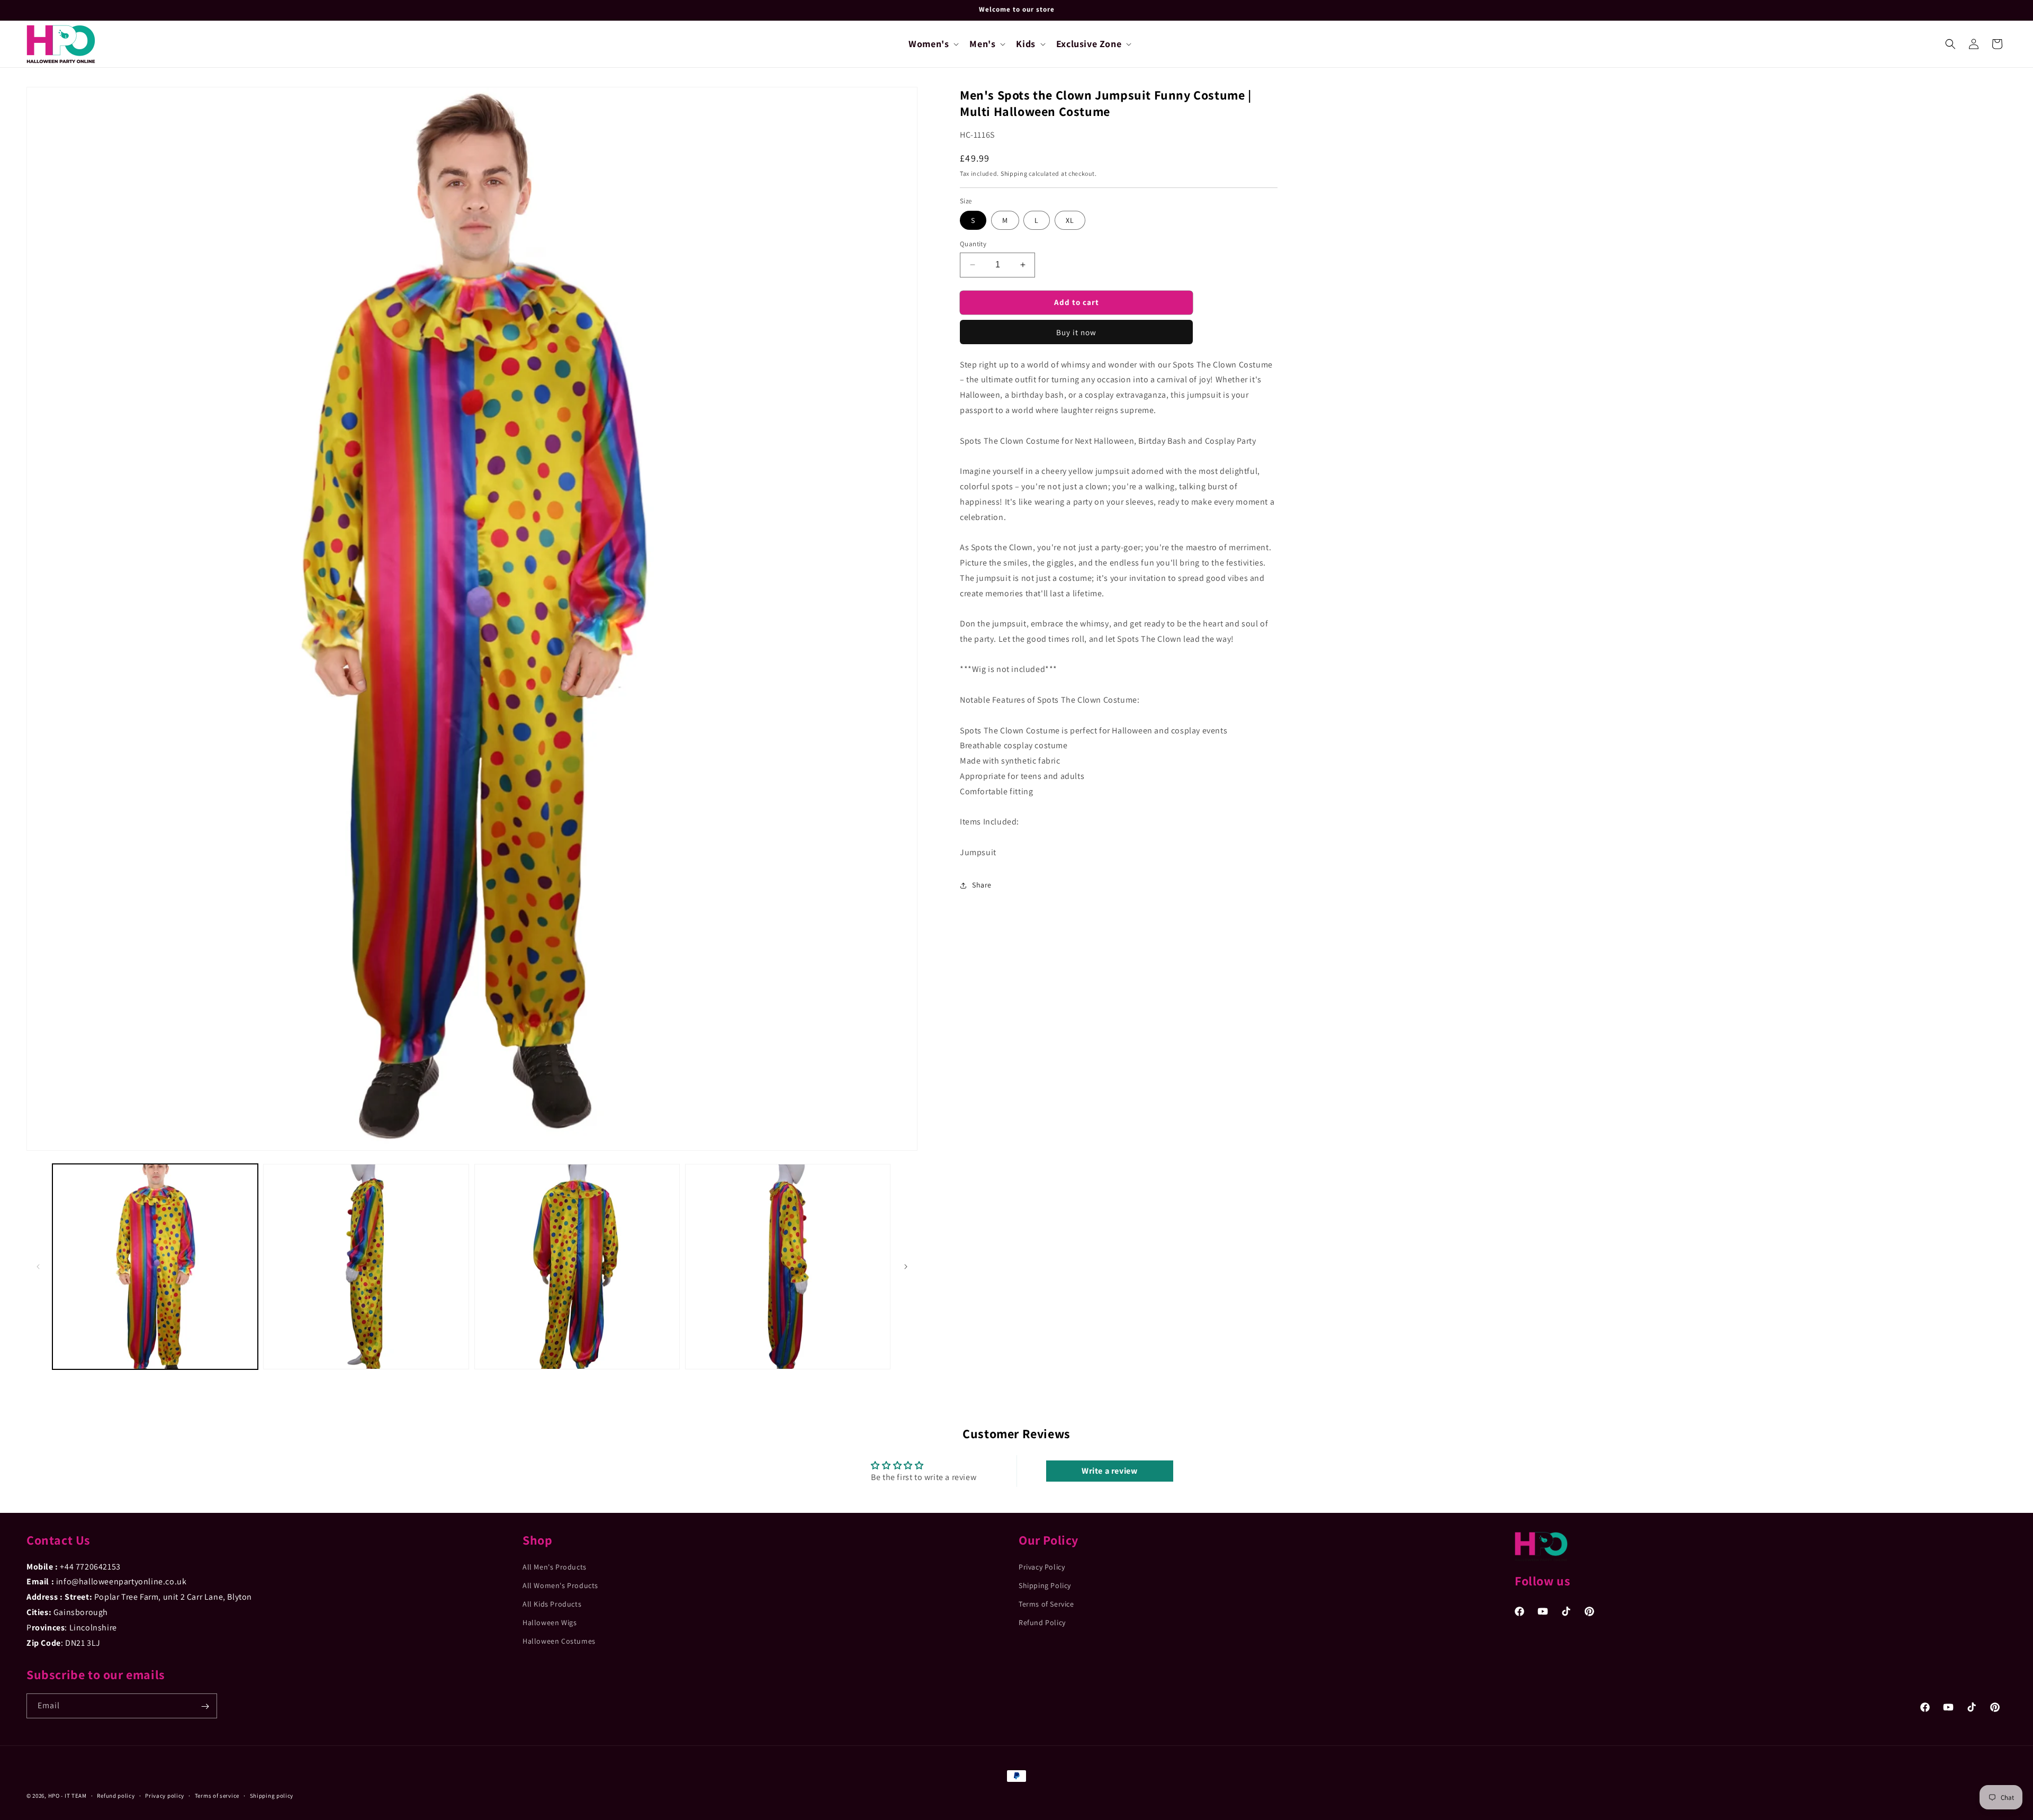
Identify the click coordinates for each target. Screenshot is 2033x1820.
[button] (933, 44)
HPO (54, 1796)
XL (1070, 220)
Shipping (1014, 173)
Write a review (1109, 1471)
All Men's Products (555, 1566)
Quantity (973, 244)
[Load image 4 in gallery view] (788, 1267)
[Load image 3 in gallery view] (577, 1267)
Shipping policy (272, 1795)
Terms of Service (1046, 1604)
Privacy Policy (1042, 1566)
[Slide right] (906, 1267)
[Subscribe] (205, 1706)
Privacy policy (165, 1795)
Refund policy (116, 1795)
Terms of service (217, 1795)
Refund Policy (1042, 1622)
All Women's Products (560, 1585)
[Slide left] (38, 1267)
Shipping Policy (1045, 1585)
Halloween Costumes (559, 1641)
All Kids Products (552, 1604)
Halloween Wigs (550, 1622)
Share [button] (982, 885)
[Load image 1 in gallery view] (155, 1267)
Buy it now (1076, 332)
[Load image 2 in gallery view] (366, 1267)
